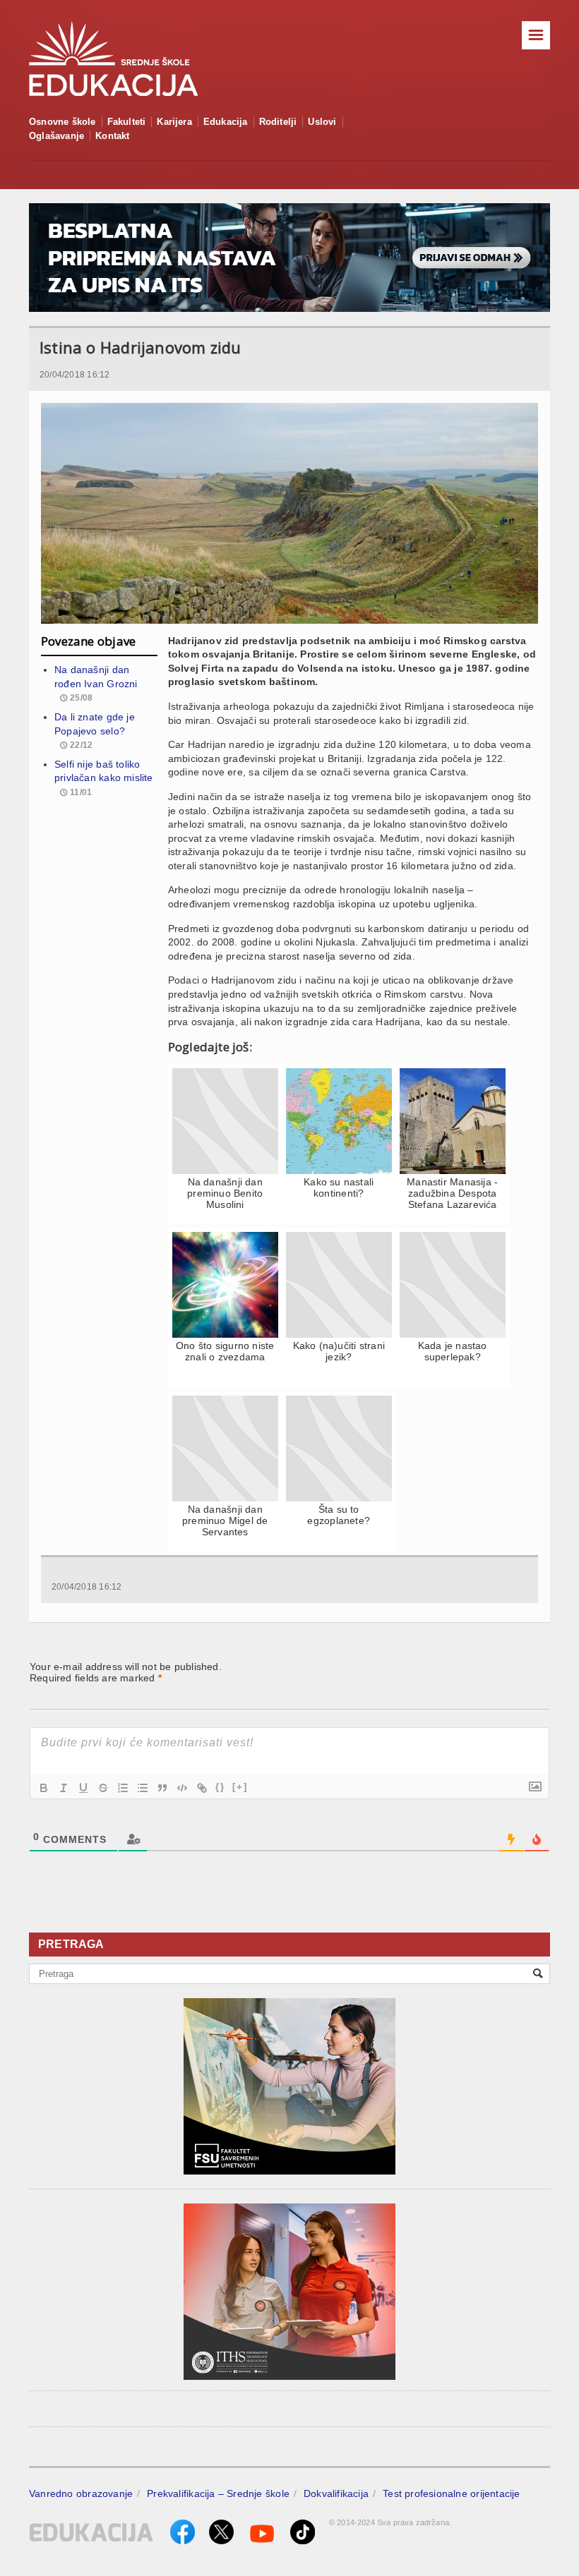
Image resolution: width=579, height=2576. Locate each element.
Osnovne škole (62, 122)
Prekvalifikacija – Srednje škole (218, 2493)
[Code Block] (182, 1788)
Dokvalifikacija (336, 2493)
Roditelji (278, 122)
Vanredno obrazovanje (81, 2493)
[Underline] (83, 1788)
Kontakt (112, 136)
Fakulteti (127, 122)
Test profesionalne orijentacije (452, 2493)
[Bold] (44, 1788)
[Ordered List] (123, 1788)
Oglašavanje (56, 136)
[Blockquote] (162, 1788)
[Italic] (64, 1788)
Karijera (174, 122)
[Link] (202, 1788)
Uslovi (322, 122)
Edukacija (226, 122)
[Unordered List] (143, 1788)
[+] (240, 1787)
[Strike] (103, 1788)
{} (220, 1787)
